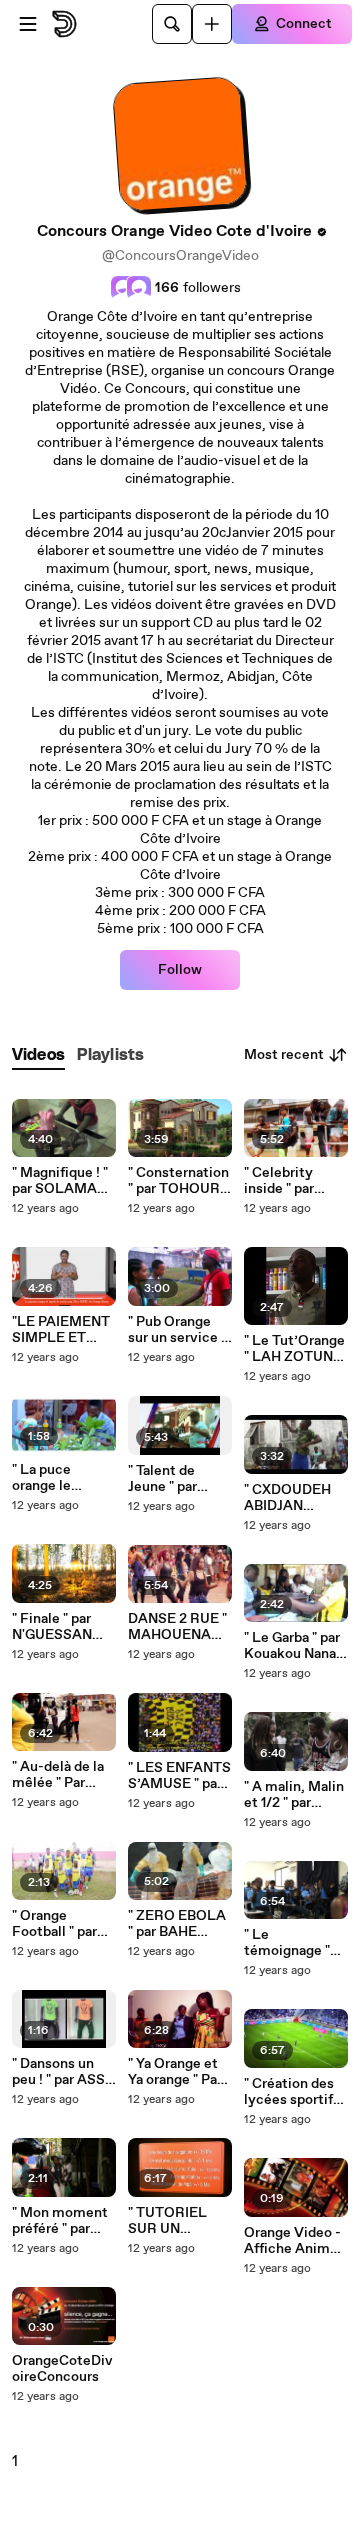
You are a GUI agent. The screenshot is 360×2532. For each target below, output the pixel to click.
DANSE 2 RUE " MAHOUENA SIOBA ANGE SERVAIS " (177, 1627)
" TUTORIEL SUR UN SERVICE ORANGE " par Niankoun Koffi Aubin (176, 2221)
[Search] (172, 24)
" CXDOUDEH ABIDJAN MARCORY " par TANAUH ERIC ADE (296, 1498)
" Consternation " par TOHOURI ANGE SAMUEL (179, 1181)
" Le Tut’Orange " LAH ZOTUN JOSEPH (294, 1349)
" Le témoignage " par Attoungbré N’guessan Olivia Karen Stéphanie (293, 1943)
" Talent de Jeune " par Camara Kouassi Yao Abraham (179, 1479)
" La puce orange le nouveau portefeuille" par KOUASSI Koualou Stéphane (64, 1478)
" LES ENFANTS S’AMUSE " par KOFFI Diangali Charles (179, 1776)
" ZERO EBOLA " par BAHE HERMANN (177, 1924)
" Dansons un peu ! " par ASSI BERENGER (60, 2072)
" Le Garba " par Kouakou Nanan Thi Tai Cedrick (294, 1646)
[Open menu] (28, 24)
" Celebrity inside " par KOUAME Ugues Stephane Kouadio (279, 1181)
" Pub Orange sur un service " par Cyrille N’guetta (177, 1330)
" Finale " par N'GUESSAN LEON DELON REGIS (57, 1627)
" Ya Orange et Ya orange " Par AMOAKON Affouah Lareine (179, 2072)
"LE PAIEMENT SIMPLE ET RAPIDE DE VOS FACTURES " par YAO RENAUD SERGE (61, 1330)
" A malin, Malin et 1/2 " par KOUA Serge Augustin (294, 1795)
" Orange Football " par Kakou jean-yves (54, 1924)
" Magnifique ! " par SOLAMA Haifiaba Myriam (60, 1181)
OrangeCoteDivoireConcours (62, 2369)
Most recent (284, 1055)
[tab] (38, 1055)
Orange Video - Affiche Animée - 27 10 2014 (295, 2241)
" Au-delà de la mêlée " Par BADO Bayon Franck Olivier (58, 1775)
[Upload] (212, 24)
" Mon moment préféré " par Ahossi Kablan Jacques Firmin (61, 2221)
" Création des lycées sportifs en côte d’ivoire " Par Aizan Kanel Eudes (294, 2092)
